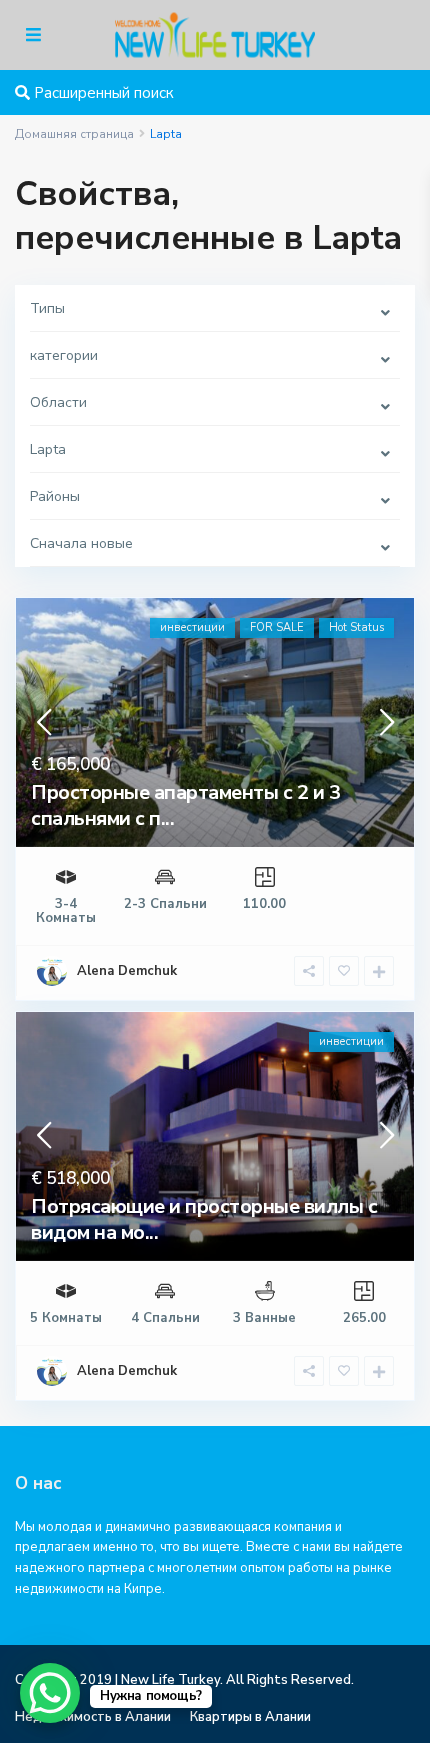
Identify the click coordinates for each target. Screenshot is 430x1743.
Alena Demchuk (127, 971)
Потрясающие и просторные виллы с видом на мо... (204, 1219)
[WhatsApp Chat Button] (50, 1693)
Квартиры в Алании (250, 1717)
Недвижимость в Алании (93, 1717)
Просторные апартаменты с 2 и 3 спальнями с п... (185, 805)
